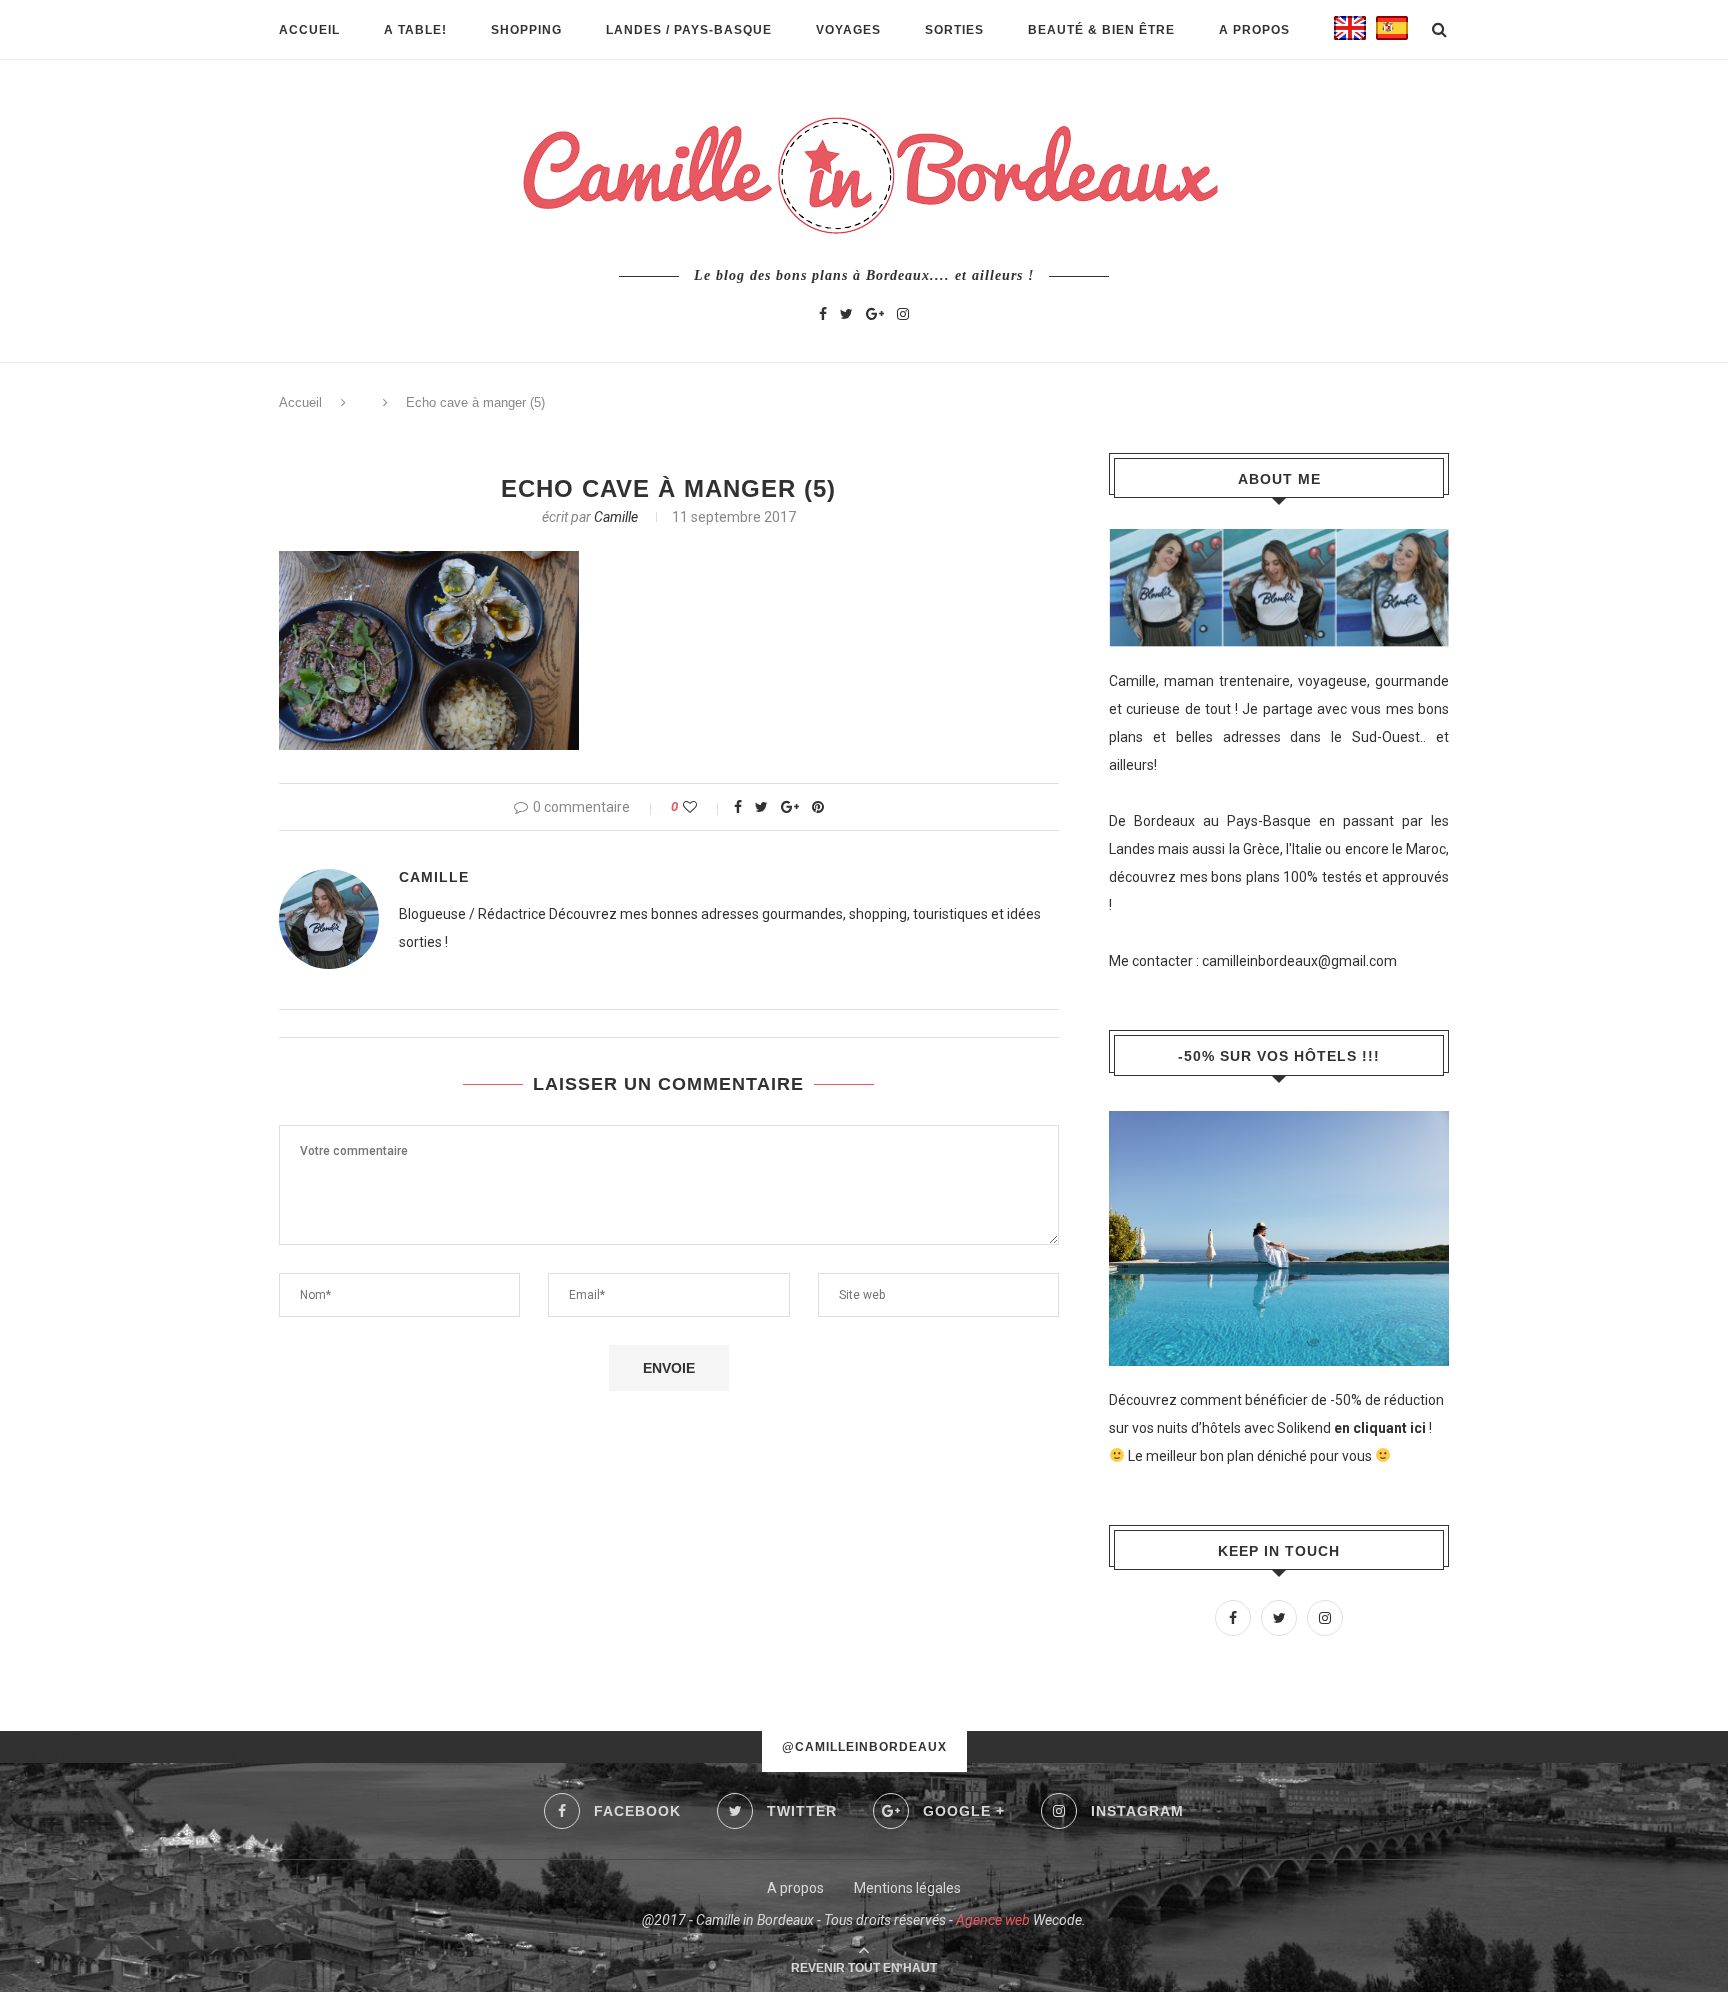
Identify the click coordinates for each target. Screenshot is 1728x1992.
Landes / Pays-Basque (689, 30)
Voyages (848, 30)
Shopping (526, 30)
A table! (415, 30)
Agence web (993, 1920)
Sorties (954, 30)
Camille (616, 517)
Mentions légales (907, 1888)
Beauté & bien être (1101, 30)
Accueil (309, 30)
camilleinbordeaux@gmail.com (1299, 961)
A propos (1254, 30)
